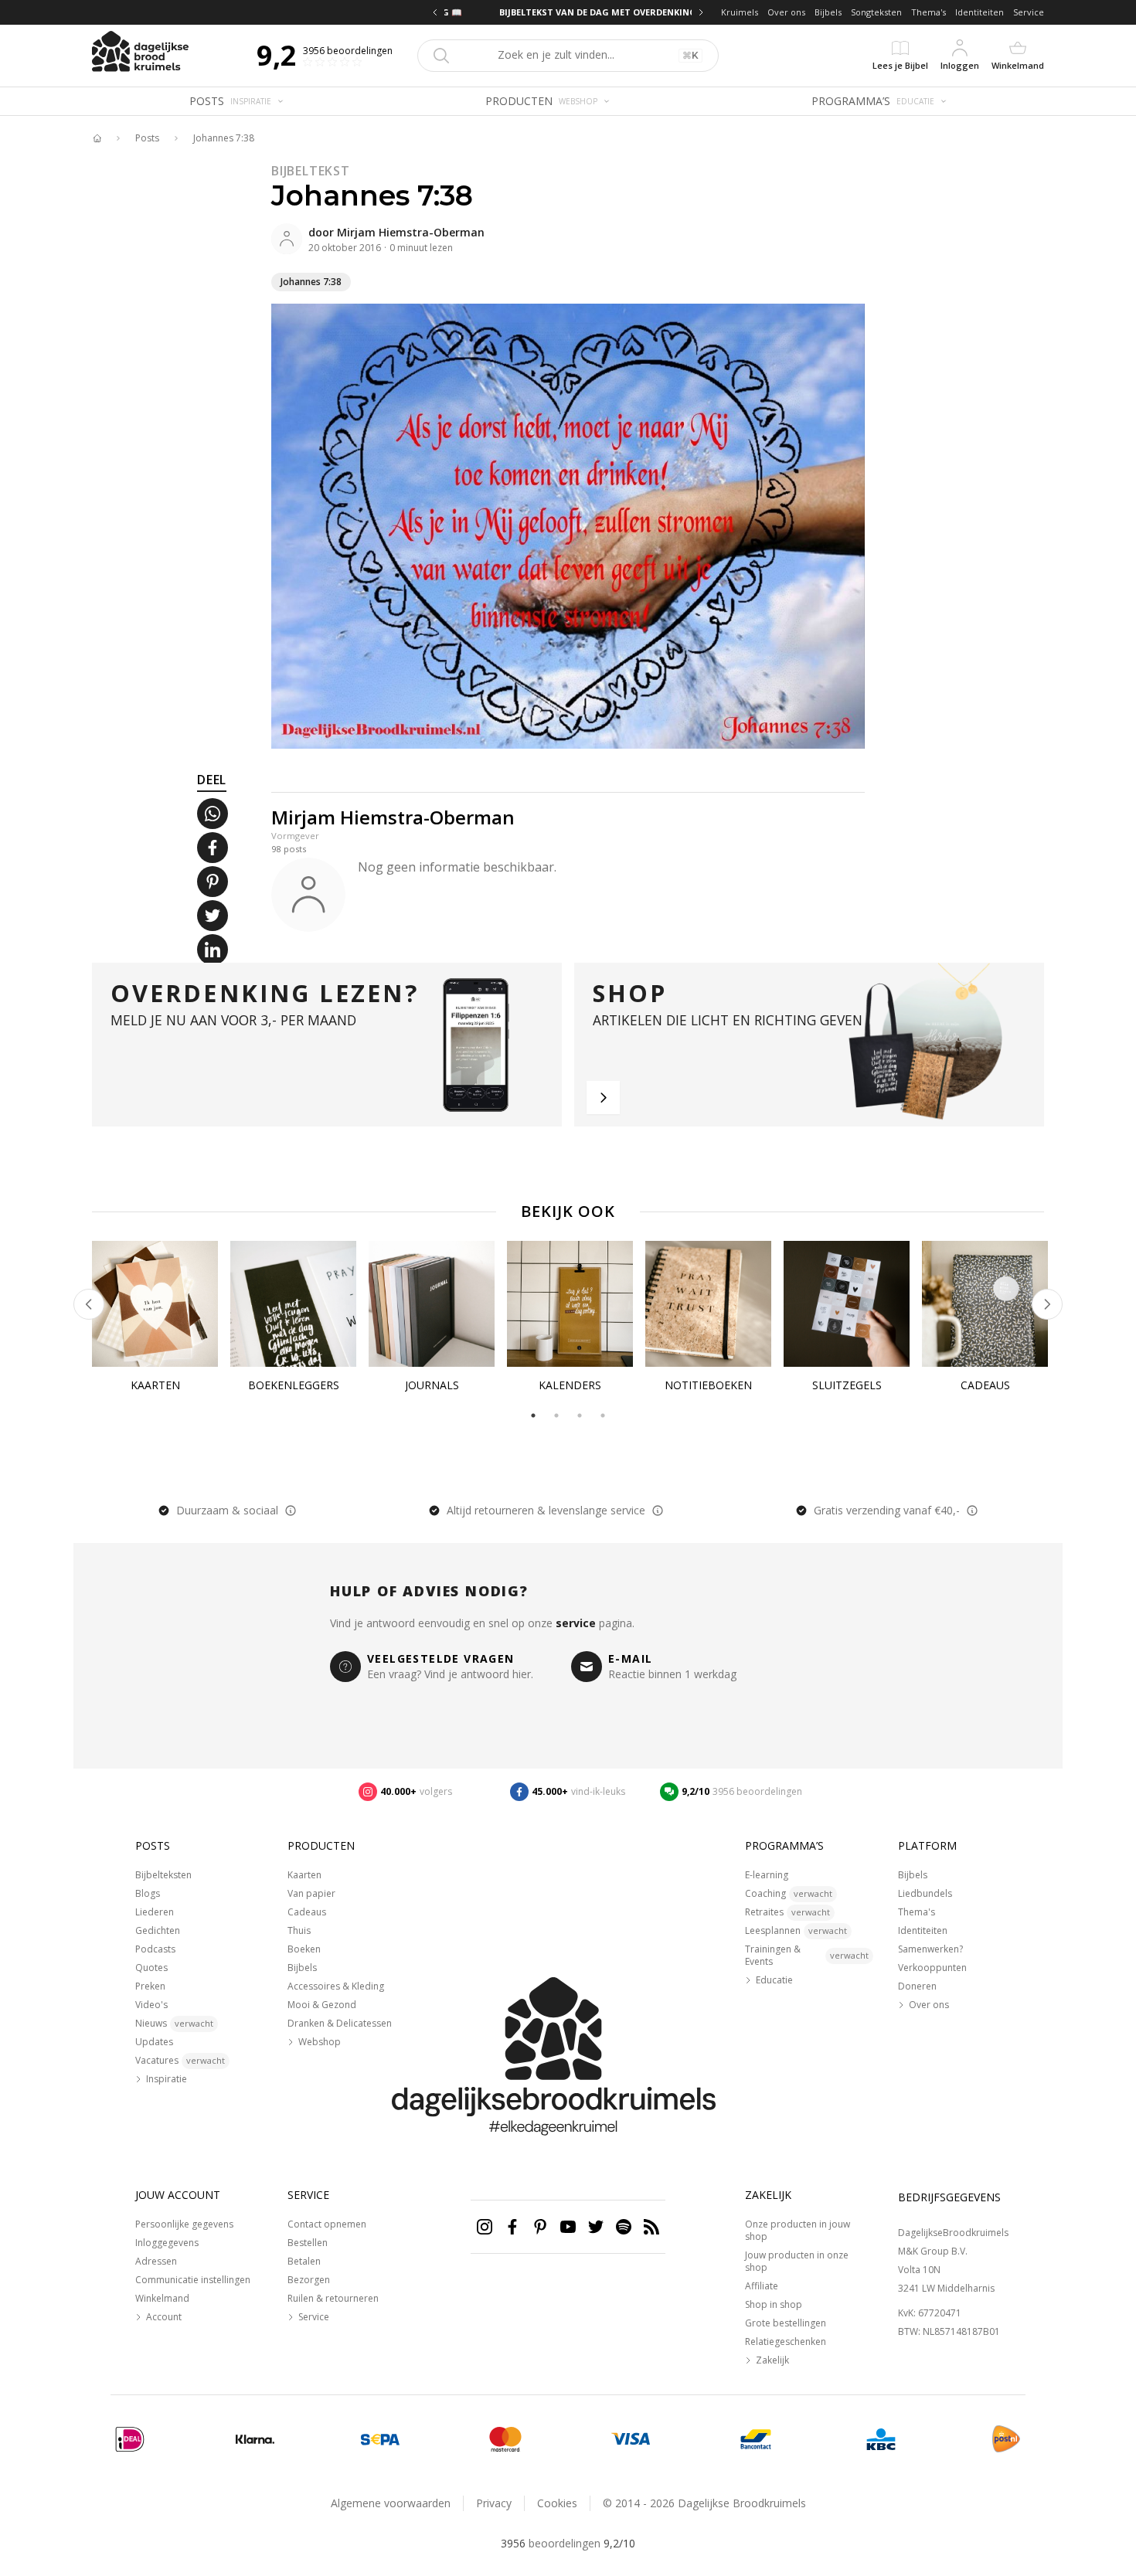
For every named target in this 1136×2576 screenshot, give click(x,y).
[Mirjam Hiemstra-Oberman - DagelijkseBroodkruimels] (287, 239)
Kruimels (740, 12)
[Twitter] (596, 2227)
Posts (147, 138)
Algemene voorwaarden (391, 2503)
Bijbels (828, 12)
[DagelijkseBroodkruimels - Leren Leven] (97, 138)
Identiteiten (980, 12)
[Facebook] (512, 2227)
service (576, 1623)
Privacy (494, 2503)
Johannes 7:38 (224, 138)
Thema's (929, 12)
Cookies (557, 2503)
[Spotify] (624, 2227)
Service (1029, 12)
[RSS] (651, 2227)
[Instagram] (485, 2227)
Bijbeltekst (311, 171)
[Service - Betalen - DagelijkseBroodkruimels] (130, 2439)
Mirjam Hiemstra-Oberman (411, 232)
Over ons (786, 12)
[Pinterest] (540, 2227)
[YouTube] (568, 2227)
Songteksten (876, 12)
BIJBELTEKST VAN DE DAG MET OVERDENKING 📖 (568, 12)
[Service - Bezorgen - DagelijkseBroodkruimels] (1006, 2439)
